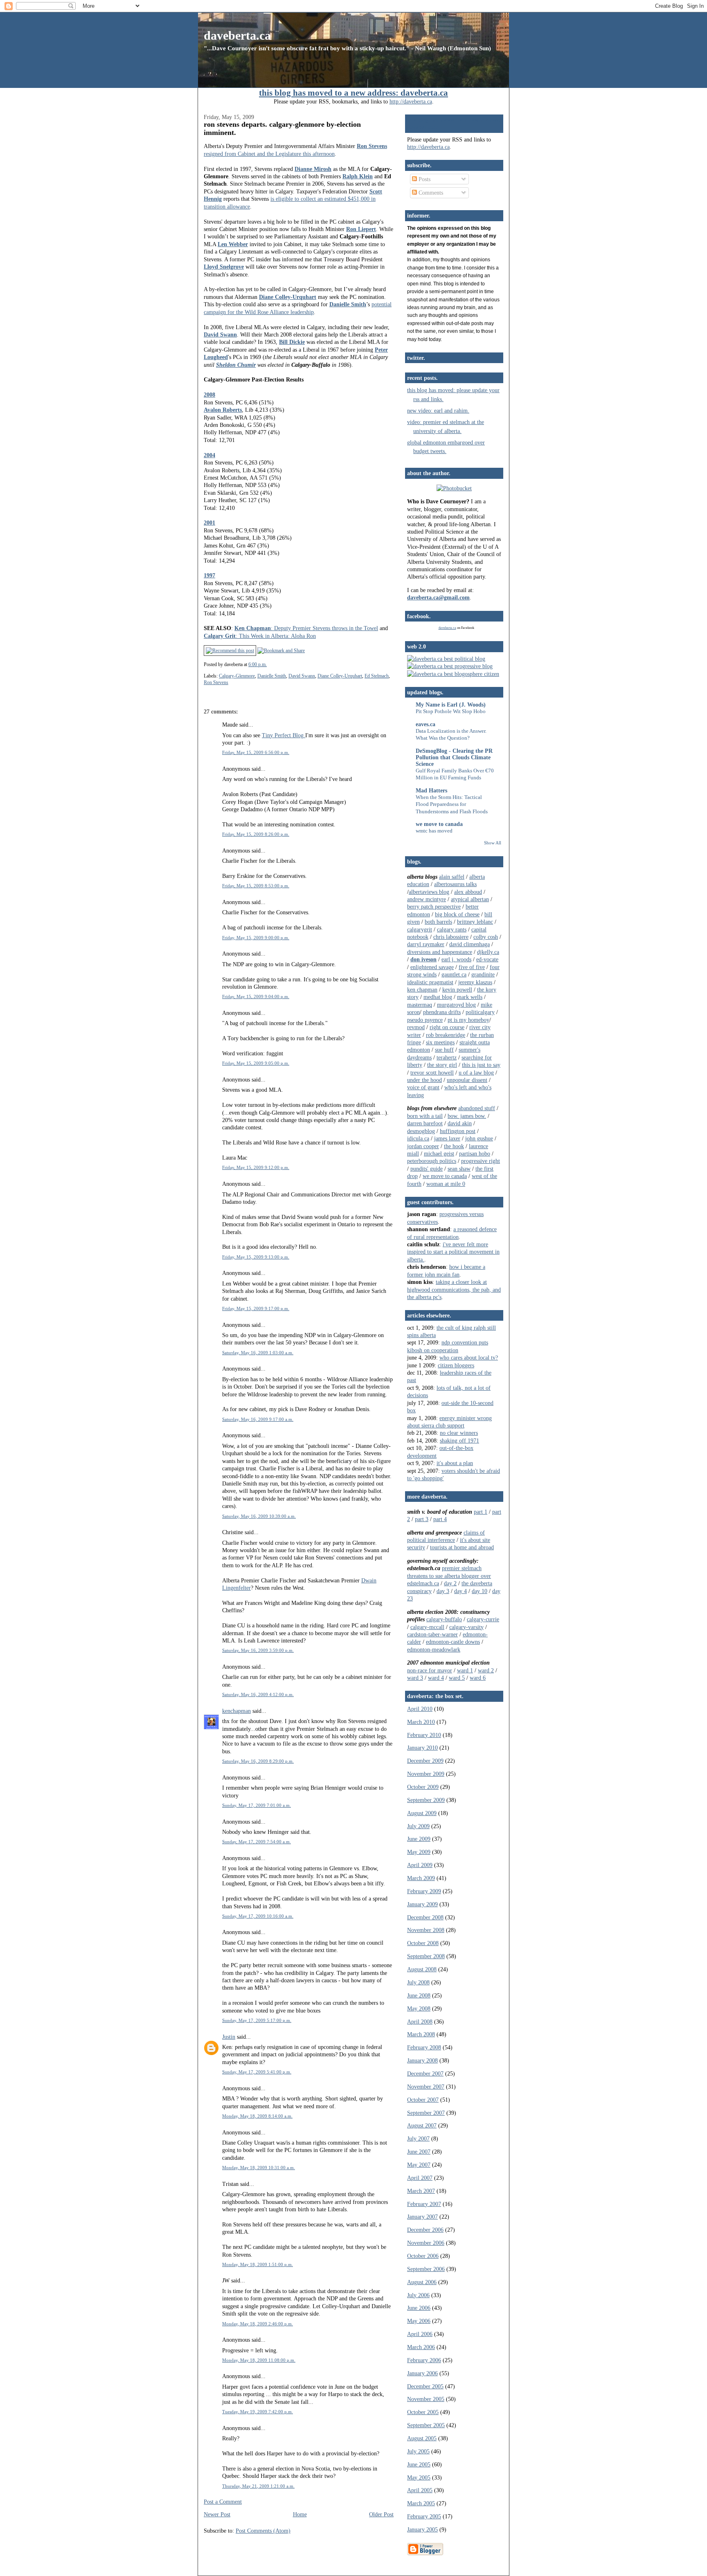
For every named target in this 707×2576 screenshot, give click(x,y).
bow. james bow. (467, 1116)
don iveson (423, 959)
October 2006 (423, 2256)
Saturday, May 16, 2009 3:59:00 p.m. (258, 1650)
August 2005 (422, 2438)
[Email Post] (269, 664)
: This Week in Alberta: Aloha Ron (260, 636)
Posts (424, 179)
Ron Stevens (372, 146)
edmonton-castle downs (453, 1642)
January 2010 (422, 1748)
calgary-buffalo (444, 1619)
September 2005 (426, 2425)
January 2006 (422, 2373)
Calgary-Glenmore (237, 676)
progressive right (481, 1161)
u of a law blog (476, 1073)
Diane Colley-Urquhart (288, 297)
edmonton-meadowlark (434, 1649)
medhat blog (438, 997)
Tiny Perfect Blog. (284, 735)
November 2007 (426, 2087)
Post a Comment (223, 2502)
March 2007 (421, 2191)
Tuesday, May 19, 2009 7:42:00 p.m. (258, 2412)
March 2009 (421, 1878)
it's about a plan (455, 1463)
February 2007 (424, 2204)
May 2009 (419, 1852)
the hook (454, 1146)
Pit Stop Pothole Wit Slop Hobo (451, 711)
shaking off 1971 (459, 1441)
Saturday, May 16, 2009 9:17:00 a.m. (258, 1419)
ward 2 (486, 1670)
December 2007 (425, 2073)
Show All (493, 843)
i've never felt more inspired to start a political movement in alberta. (453, 1252)
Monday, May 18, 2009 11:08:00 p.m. (259, 2360)
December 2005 (425, 2386)
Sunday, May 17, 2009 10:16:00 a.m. (258, 1916)
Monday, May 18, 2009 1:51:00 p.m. (258, 2264)
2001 (209, 523)
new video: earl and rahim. (438, 411)
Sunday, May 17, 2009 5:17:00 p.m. (257, 2020)
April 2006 (420, 2334)
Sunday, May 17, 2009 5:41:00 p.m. (257, 2072)
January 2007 (422, 2217)
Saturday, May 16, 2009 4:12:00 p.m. (258, 1694)
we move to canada (439, 824)
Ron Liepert (361, 229)
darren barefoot (425, 1123)
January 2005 (422, 2529)
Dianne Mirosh (313, 169)
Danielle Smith (348, 304)
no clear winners (459, 1433)
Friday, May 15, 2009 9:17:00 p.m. (256, 1308)
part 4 (440, 1519)
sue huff (444, 1050)
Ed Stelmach (377, 676)
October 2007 (423, 2100)
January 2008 (422, 2060)
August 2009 (422, 1813)
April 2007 (420, 2178)
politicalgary (480, 1012)
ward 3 (415, 1678)
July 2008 (418, 1982)
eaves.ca (426, 724)
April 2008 (420, 2022)
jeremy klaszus (475, 982)
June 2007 (419, 2152)
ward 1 (465, 1670)
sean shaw (459, 1169)
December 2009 (425, 1761)
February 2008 (424, 2047)
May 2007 (419, 2165)
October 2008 (423, 1943)
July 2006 (418, 2295)
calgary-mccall (427, 1627)
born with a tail (425, 1116)
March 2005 (421, 2503)
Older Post (381, 2514)
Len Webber (233, 244)
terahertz (447, 1057)
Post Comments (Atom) (263, 2531)
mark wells (470, 997)
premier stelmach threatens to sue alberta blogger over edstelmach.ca (449, 1576)
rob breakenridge (446, 1035)
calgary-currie (483, 1619)
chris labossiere (451, 937)
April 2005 (420, 2490)
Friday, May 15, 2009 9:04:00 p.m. (256, 996)
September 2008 (426, 1956)
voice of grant (423, 1087)
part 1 (481, 1512)
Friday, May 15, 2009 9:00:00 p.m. (256, 938)
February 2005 (424, 2516)
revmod (416, 1027)
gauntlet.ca (454, 974)
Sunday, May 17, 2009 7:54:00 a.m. (257, 1842)
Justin (229, 2037)
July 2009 (418, 1826)
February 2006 (424, 2360)
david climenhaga (469, 944)
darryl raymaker (426, 944)
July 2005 (418, 2451)
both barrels (438, 922)
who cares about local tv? (469, 1358)
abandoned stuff (477, 1108)
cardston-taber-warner (432, 1634)
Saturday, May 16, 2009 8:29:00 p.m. (258, 1761)
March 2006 (421, 2347)
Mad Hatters (431, 790)
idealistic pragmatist (430, 982)
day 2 (450, 1583)
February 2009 (424, 1891)
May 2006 (419, 2321)
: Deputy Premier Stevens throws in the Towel (306, 628)
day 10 (480, 1591)
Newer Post (217, 2514)
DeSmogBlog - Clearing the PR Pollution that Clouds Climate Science (454, 757)
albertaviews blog (429, 892)
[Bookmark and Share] (281, 651)
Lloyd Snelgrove (224, 267)
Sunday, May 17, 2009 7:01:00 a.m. (257, 1805)
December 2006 (425, 2230)
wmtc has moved (434, 831)
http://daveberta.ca (411, 101)
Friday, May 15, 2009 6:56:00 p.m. (256, 752)
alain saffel (452, 877)
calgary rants (452, 929)
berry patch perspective (434, 907)
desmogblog (421, 1131)
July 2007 (418, 2138)
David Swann (220, 334)
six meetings (440, 1042)
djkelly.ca (488, 952)
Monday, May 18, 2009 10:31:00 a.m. (259, 2168)
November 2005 (426, 2399)
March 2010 (421, 1722)
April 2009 (420, 1865)
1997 (209, 575)
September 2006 (426, 2269)
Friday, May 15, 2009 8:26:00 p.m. (256, 834)
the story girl (442, 1065)
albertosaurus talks (455, 884)
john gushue (479, 1138)
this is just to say (481, 1065)
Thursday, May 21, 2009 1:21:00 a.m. (258, 2486)
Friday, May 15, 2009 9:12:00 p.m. (256, 1167)
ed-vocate (487, 959)
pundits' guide (427, 1169)
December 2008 (425, 1917)
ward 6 (478, 1678)
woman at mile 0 (446, 1184)
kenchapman (236, 1711)
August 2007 (422, 2125)
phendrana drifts (442, 1012)
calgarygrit (420, 929)
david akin (460, 1123)
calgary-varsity (466, 1627)
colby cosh (486, 937)
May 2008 (419, 2008)
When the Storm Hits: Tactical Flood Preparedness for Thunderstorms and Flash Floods (452, 804)
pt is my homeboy (468, 1020)
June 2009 (419, 1839)
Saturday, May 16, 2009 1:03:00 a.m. (258, 1353)
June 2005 (419, 2464)
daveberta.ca (237, 35)
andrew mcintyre (427, 899)
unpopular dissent (467, 1080)
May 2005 (419, 2477)
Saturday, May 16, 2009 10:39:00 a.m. (259, 1516)
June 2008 (419, 1995)
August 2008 (422, 1969)
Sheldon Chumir (236, 365)
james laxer (447, 1138)
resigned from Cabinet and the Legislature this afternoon (269, 154)
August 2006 (422, 2282)
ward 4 (436, 1678)
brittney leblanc (475, 922)
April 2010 (420, 1709)
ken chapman (422, 990)
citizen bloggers (456, 1365)
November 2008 (426, 1930)
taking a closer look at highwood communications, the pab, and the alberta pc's (454, 1289)
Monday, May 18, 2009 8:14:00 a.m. (257, 2116)
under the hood (424, 1080)
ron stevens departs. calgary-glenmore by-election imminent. (282, 128)
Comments (430, 193)
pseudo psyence (425, 1020)
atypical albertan (470, 899)
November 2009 (426, 1774)
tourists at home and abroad (462, 1547)
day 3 (443, 1591)
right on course (447, 1027)
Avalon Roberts (223, 410)
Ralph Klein (358, 176)
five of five (472, 967)
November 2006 (426, 2243)
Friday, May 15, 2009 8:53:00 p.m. (256, 886)
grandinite (483, 974)
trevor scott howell (432, 1073)
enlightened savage (432, 967)
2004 (209, 455)
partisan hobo (475, 1153)
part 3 (422, 1519)
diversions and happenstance (440, 952)
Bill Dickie (292, 342)
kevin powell (457, 990)
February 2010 (424, 1735)
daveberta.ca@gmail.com (438, 597)
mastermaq (420, 1005)
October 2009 (423, 1787)
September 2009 (426, 1800)
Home (300, 2514)
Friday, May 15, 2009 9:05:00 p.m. (256, 1063)
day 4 (460, 1591)
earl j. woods (456, 959)
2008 (209, 395)
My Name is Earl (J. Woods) (451, 705)
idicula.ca (418, 1138)
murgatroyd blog (456, 1005)
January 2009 (422, 1904)
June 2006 (419, 2308)
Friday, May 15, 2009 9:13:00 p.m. (256, 1257)
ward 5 (457, 1678)
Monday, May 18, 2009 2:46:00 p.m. (258, 2324)
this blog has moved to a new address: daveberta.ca (353, 93)
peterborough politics (432, 1161)
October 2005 (423, 2412)
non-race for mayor (430, 1670)
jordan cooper (423, 1146)
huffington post (458, 1131)
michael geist (439, 1153)
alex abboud (468, 892)
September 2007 (426, 2113)
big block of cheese (457, 914)
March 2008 (421, 2034)
